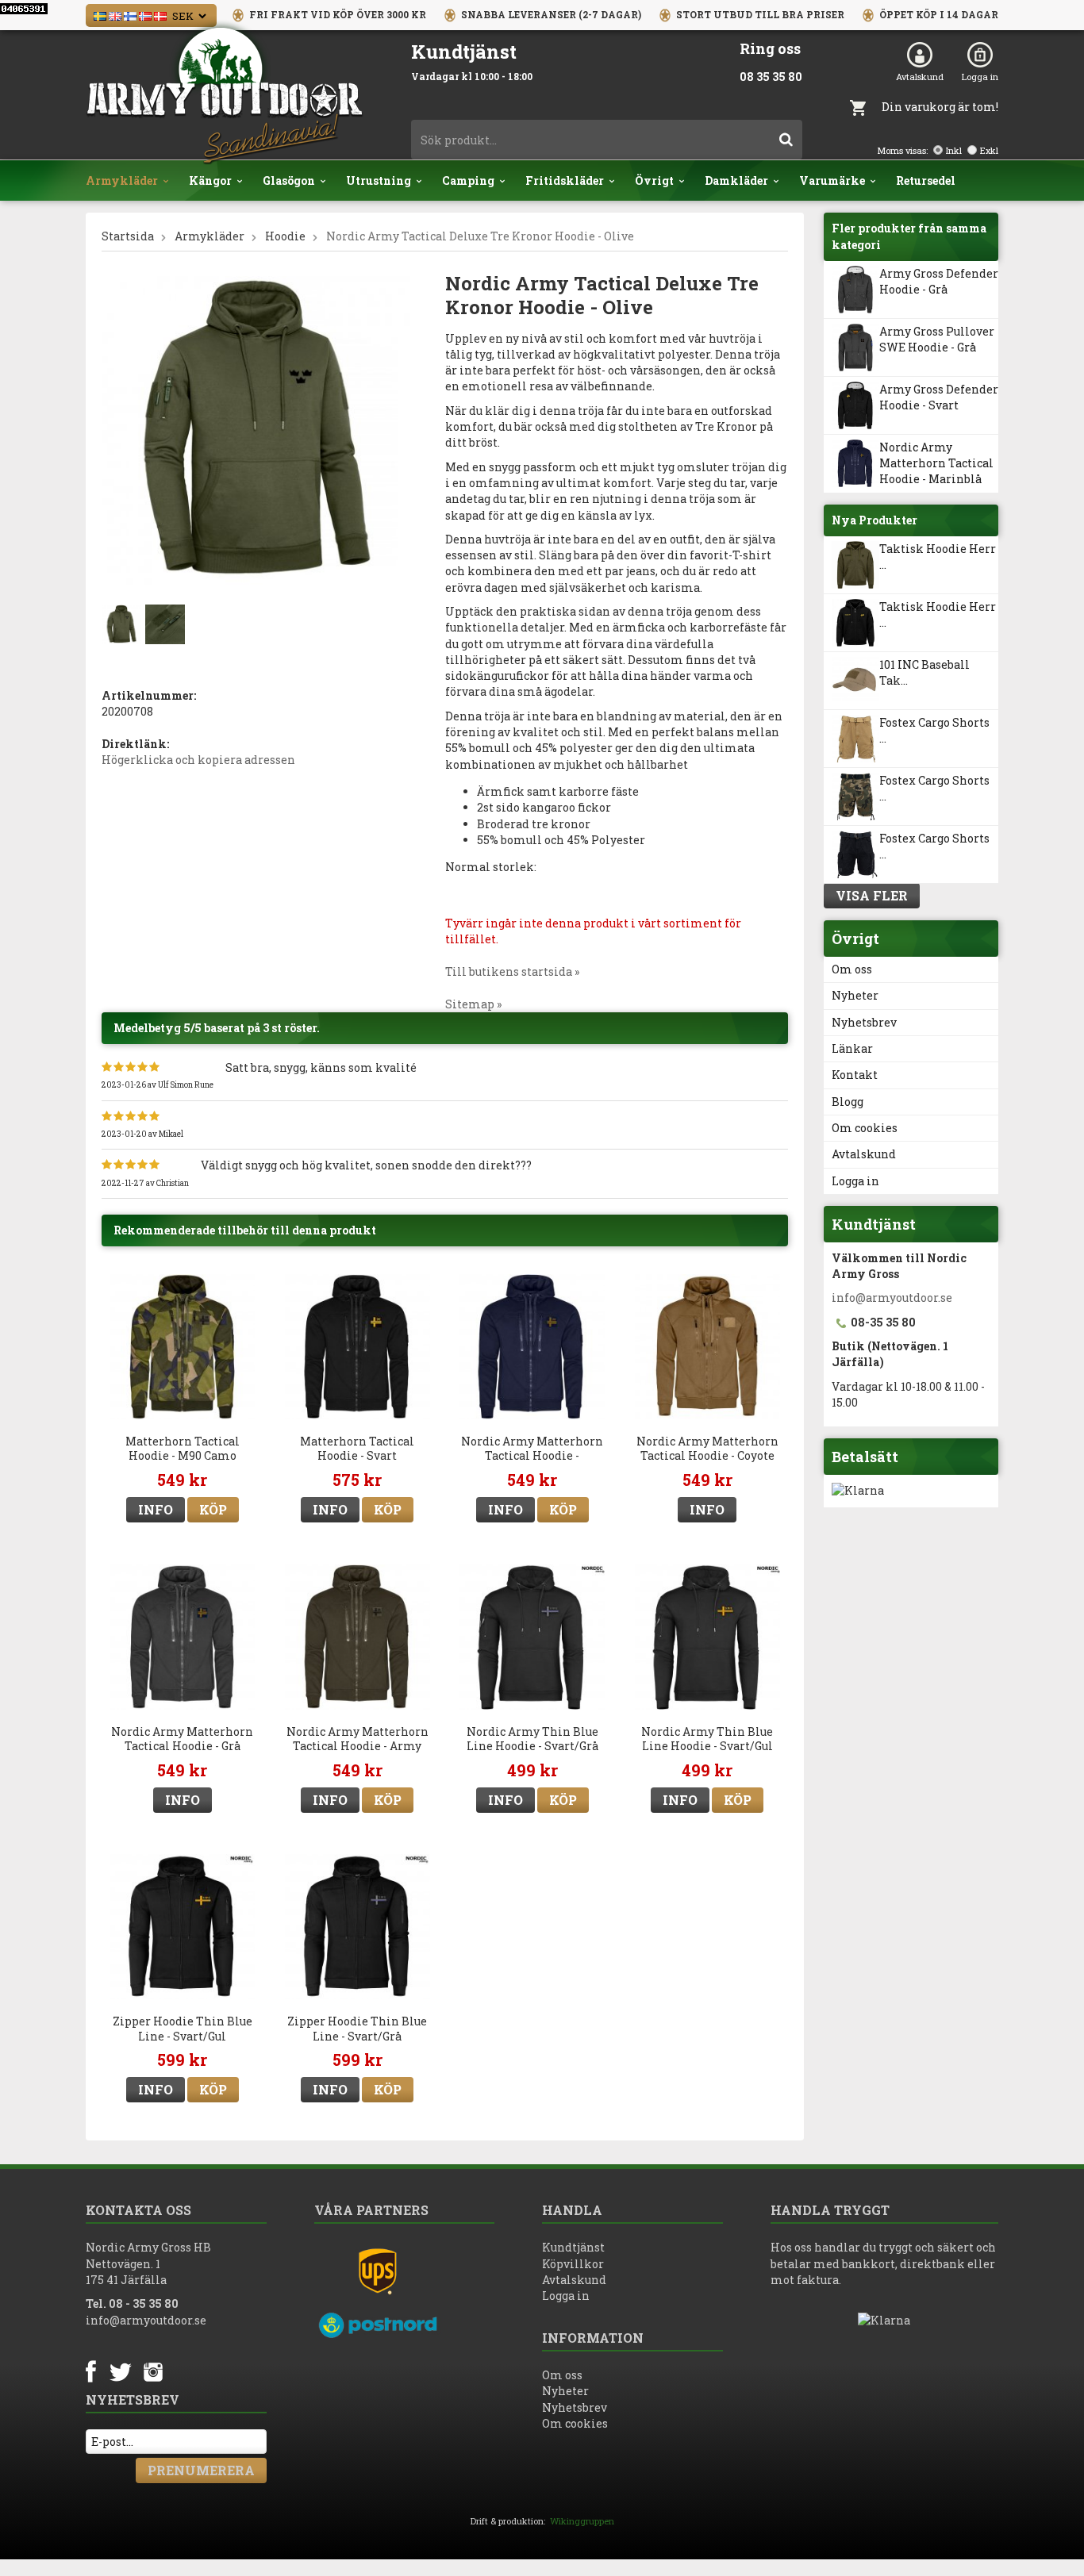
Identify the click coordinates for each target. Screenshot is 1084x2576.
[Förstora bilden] (256, 430)
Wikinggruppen (582, 2521)
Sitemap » (473, 1004)
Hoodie (285, 236)
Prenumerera (201, 2470)
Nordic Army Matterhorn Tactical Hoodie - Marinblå (936, 463)
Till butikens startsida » (512, 971)
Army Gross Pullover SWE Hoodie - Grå (937, 339)
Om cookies (865, 1128)
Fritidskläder (565, 180)
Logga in (980, 77)
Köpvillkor (573, 2264)
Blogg (848, 1102)
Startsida (128, 236)
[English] (115, 15)
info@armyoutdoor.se (892, 1298)
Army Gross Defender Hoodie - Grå (939, 281)
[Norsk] (145, 15)
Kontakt (855, 1075)
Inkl (954, 150)
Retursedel (926, 180)
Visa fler (872, 895)
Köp (213, 1509)
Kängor (210, 180)
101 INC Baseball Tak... (924, 672)
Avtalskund (920, 77)
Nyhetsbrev (864, 1022)
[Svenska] (100, 15)
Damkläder (736, 180)
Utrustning (379, 180)
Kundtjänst (573, 2247)
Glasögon (289, 180)
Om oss (852, 969)
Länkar (852, 1048)
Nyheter (855, 995)
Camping (468, 180)
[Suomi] (130, 15)
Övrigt (654, 180)
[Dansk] (160, 15)
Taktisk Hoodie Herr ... (938, 557)
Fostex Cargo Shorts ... (934, 730)
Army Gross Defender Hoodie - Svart (939, 397)
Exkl (989, 150)
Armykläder (122, 180)
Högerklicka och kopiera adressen (198, 760)
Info (156, 1509)
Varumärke (832, 180)
